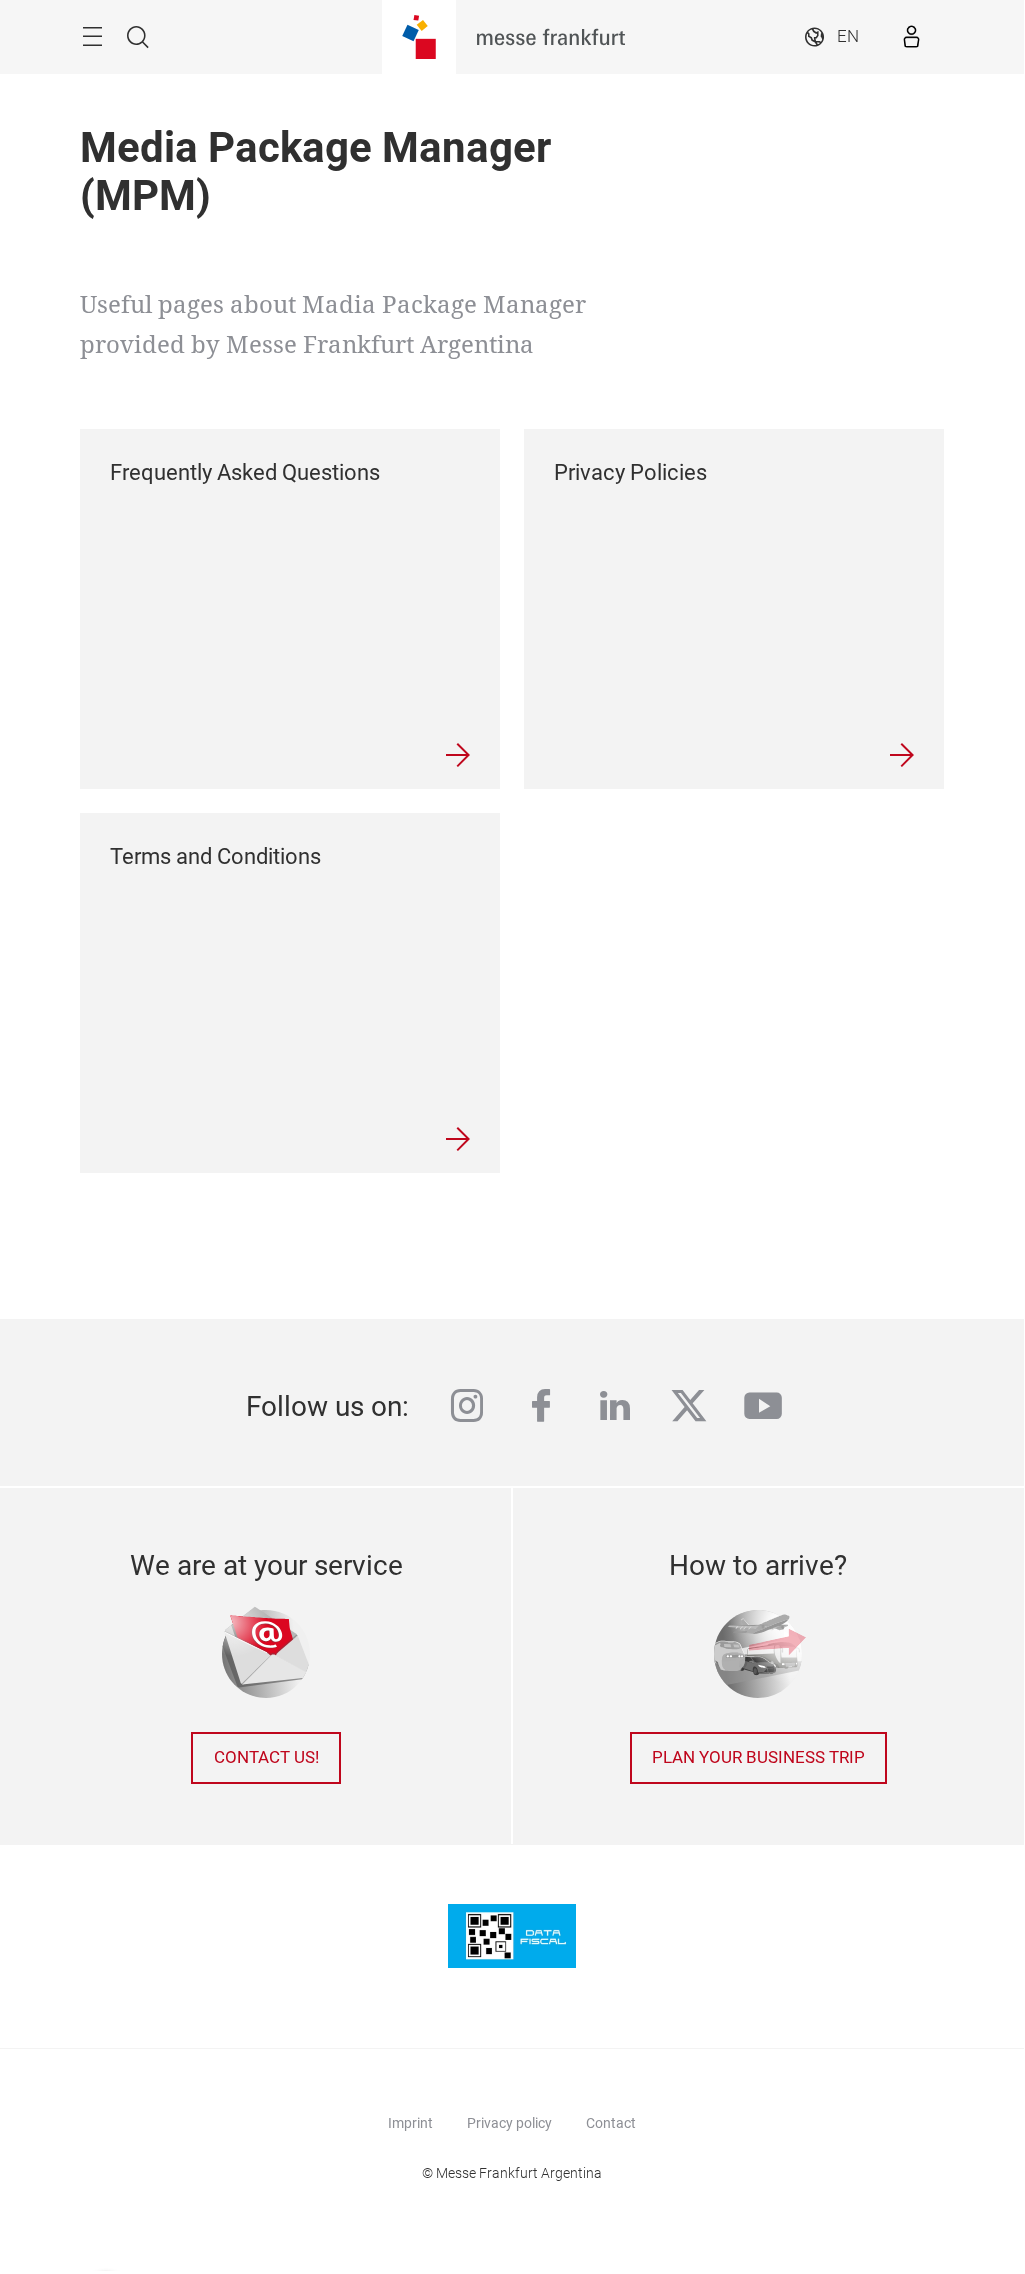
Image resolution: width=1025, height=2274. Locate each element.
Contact (611, 2123)
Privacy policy (509, 2123)
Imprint (410, 2123)
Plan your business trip (758, 1757)
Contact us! (266, 1757)
